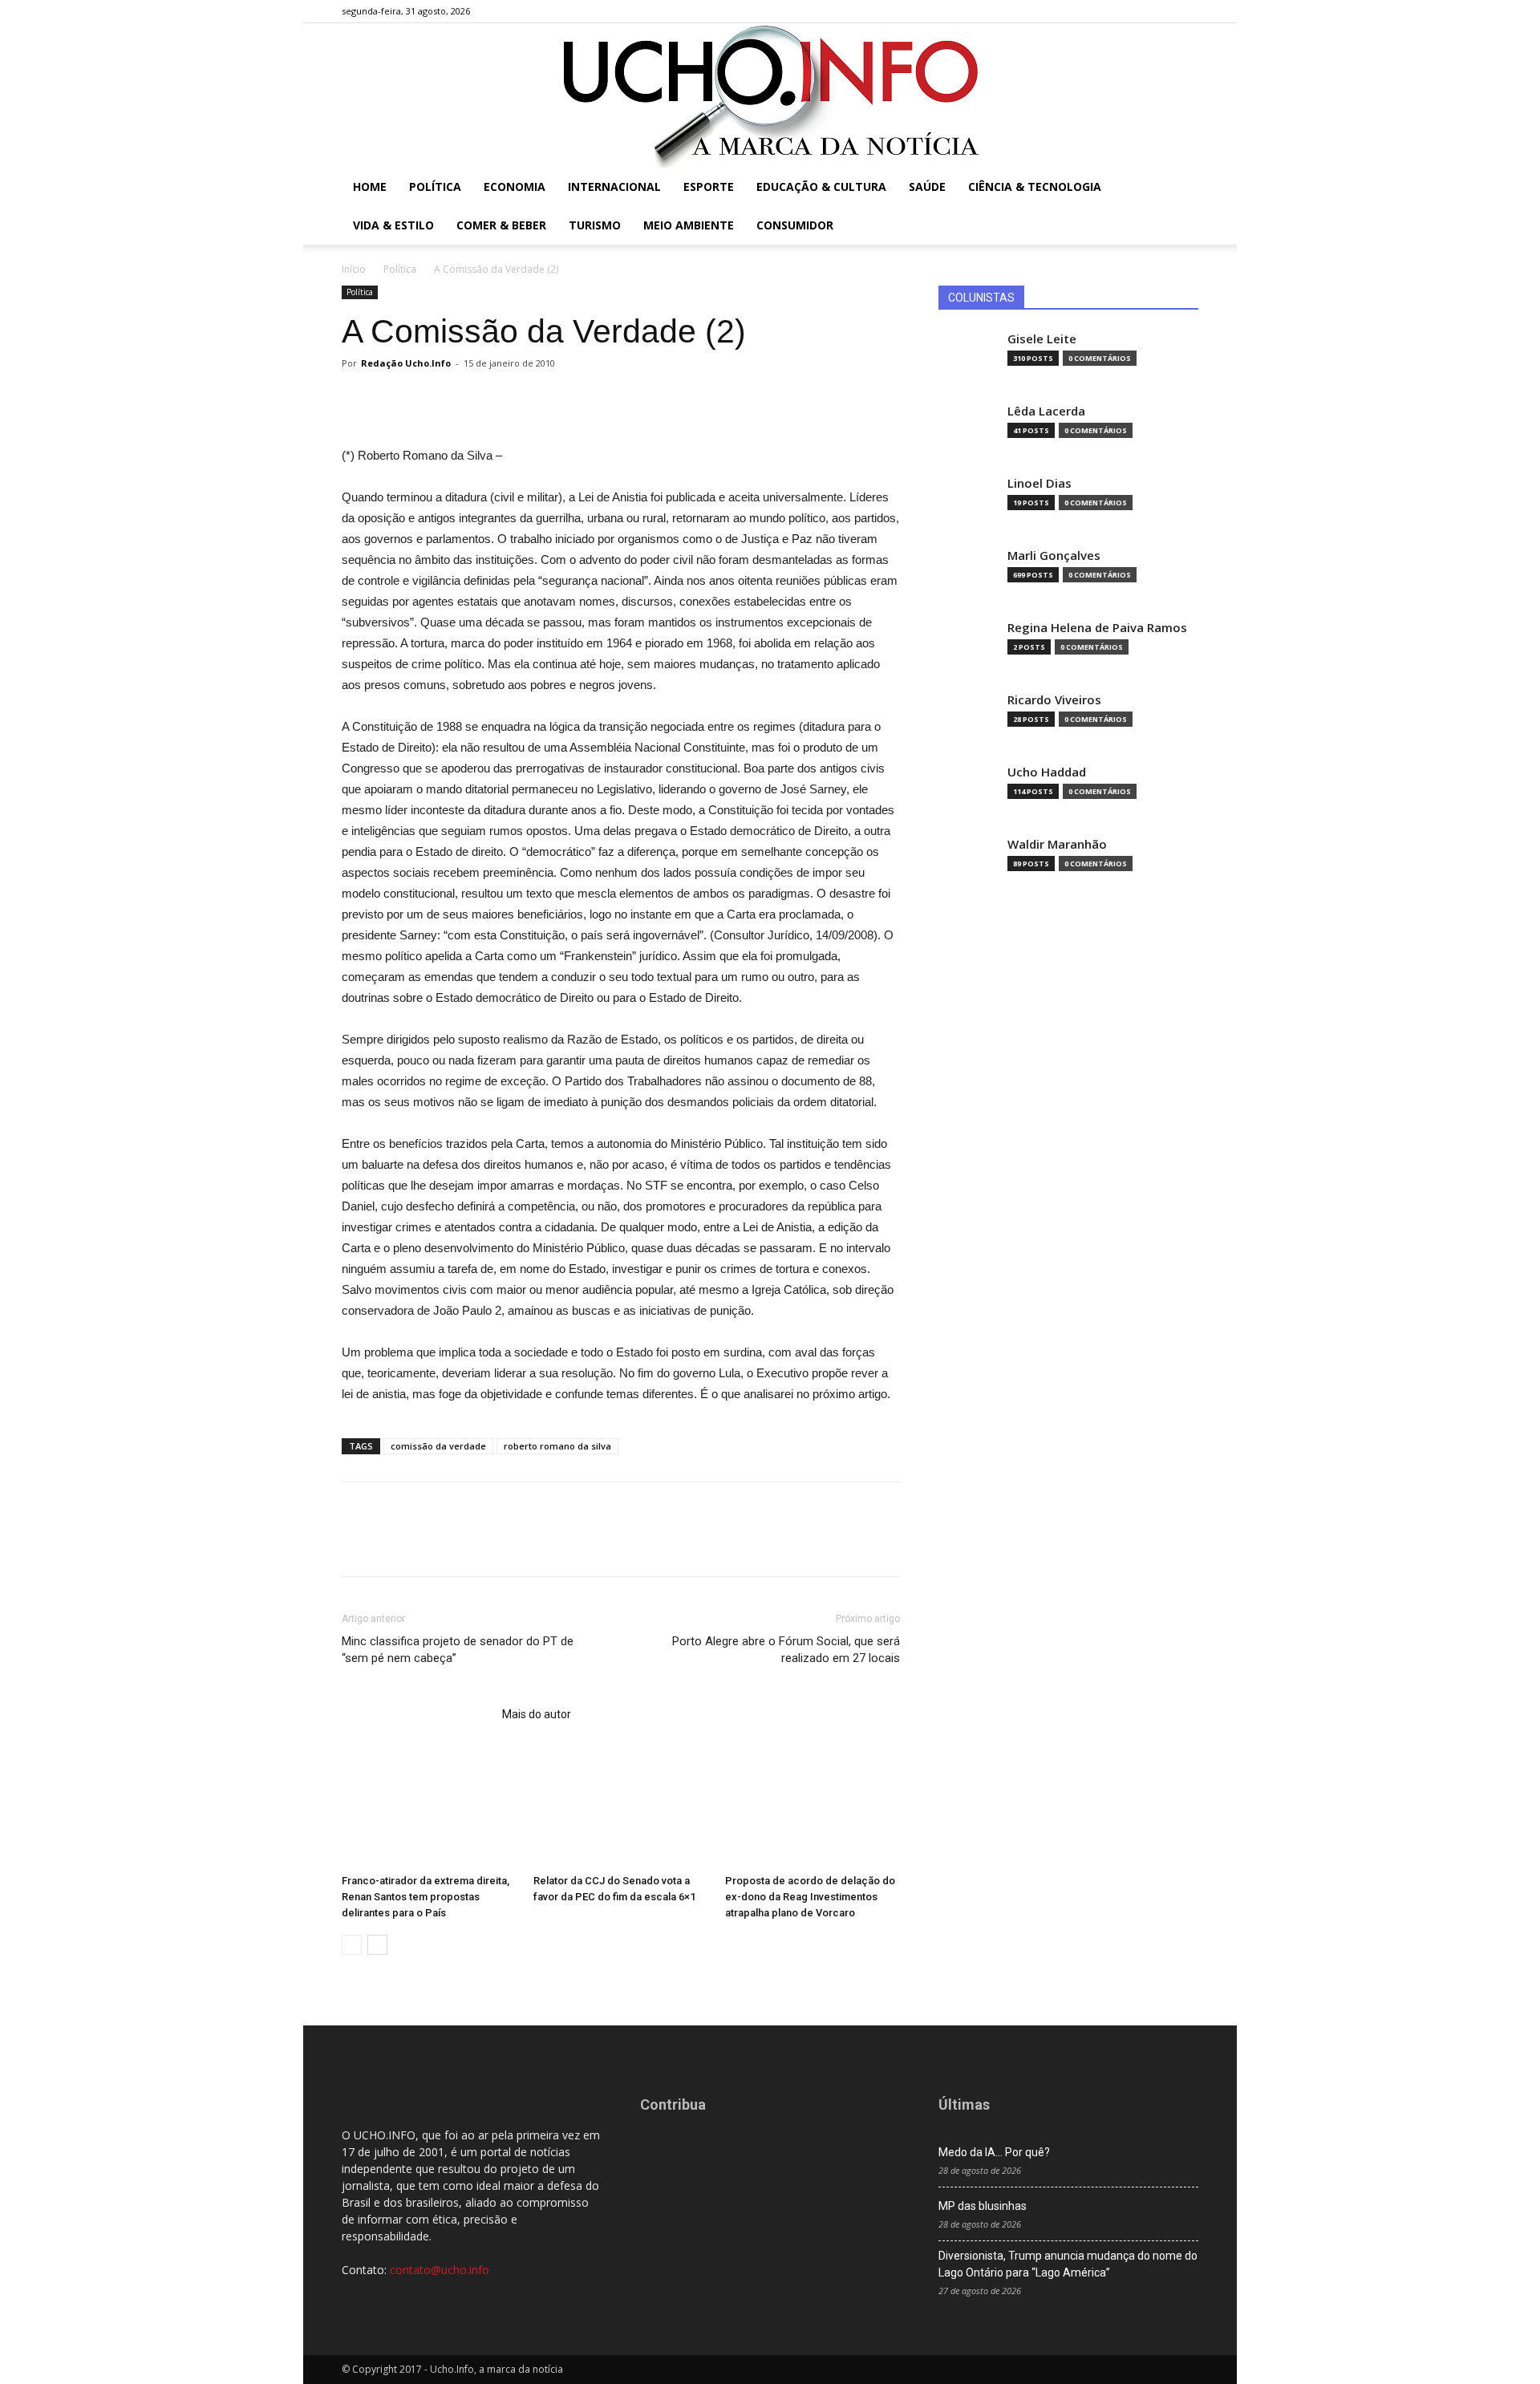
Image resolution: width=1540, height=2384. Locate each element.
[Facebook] (1107, 11)
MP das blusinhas (983, 2206)
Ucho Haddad (1047, 772)
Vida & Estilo (393, 225)
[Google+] (1133, 11)
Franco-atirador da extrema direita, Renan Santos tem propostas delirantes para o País (426, 1897)
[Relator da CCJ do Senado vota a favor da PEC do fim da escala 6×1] (621, 1807)
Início (354, 269)
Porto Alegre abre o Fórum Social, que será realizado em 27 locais (786, 1650)
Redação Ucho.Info (406, 363)
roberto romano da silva (557, 1446)
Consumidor (795, 225)
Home (370, 187)
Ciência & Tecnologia (1035, 187)
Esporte (709, 187)
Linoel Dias (1039, 483)
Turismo (595, 225)
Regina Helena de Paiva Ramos (1097, 628)
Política (435, 187)
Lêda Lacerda (1046, 411)
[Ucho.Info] (770, 95)
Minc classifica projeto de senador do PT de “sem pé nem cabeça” (458, 1650)
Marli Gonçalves (1054, 555)
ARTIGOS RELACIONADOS (417, 1714)
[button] (1179, 188)
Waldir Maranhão (1057, 844)
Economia (515, 187)
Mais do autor (537, 1714)
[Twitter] (1160, 11)
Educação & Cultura (821, 187)
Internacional (614, 187)
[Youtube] (1186, 11)
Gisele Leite (1042, 339)
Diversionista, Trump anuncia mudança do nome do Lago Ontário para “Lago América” (1068, 2264)
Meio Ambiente (689, 225)
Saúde (927, 187)
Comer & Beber (501, 225)
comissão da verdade (438, 1446)
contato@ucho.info (440, 2270)
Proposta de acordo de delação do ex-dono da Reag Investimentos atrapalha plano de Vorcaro (810, 1897)
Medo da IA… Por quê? (994, 2152)
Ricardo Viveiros (1054, 700)
